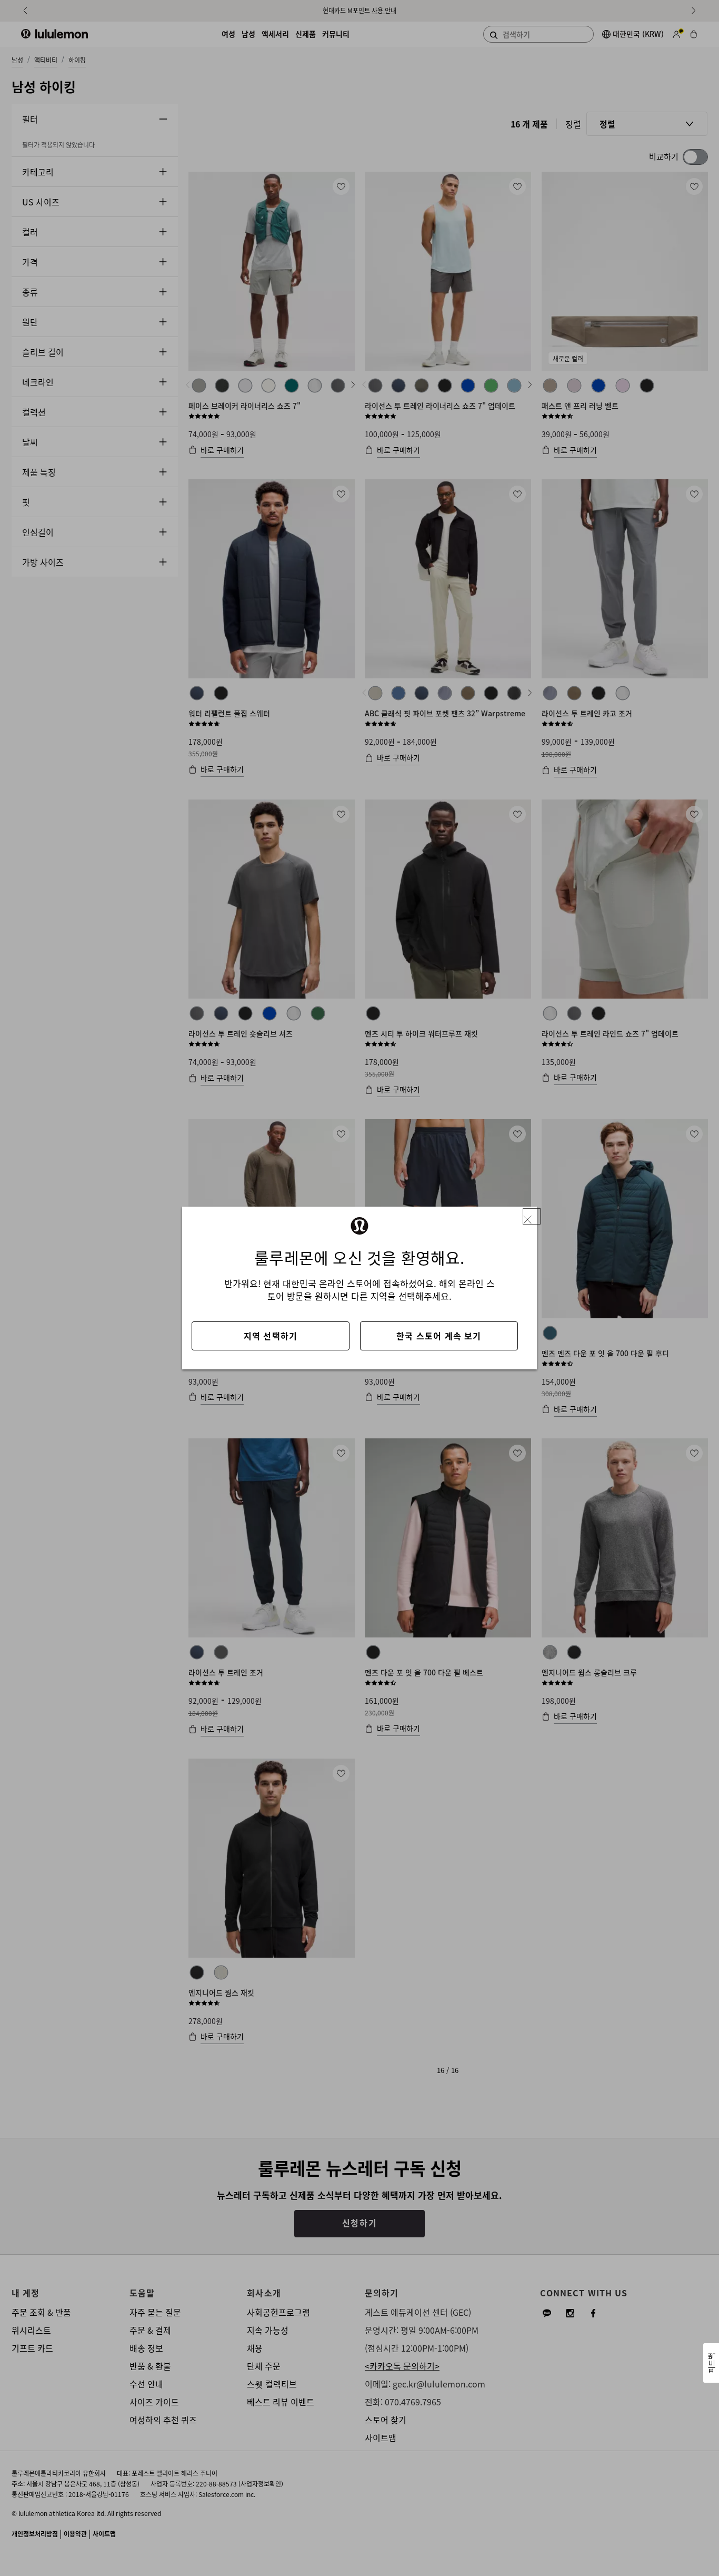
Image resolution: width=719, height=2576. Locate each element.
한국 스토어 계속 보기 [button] (439, 1336)
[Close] (532, 1216)
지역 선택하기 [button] (271, 1336)
